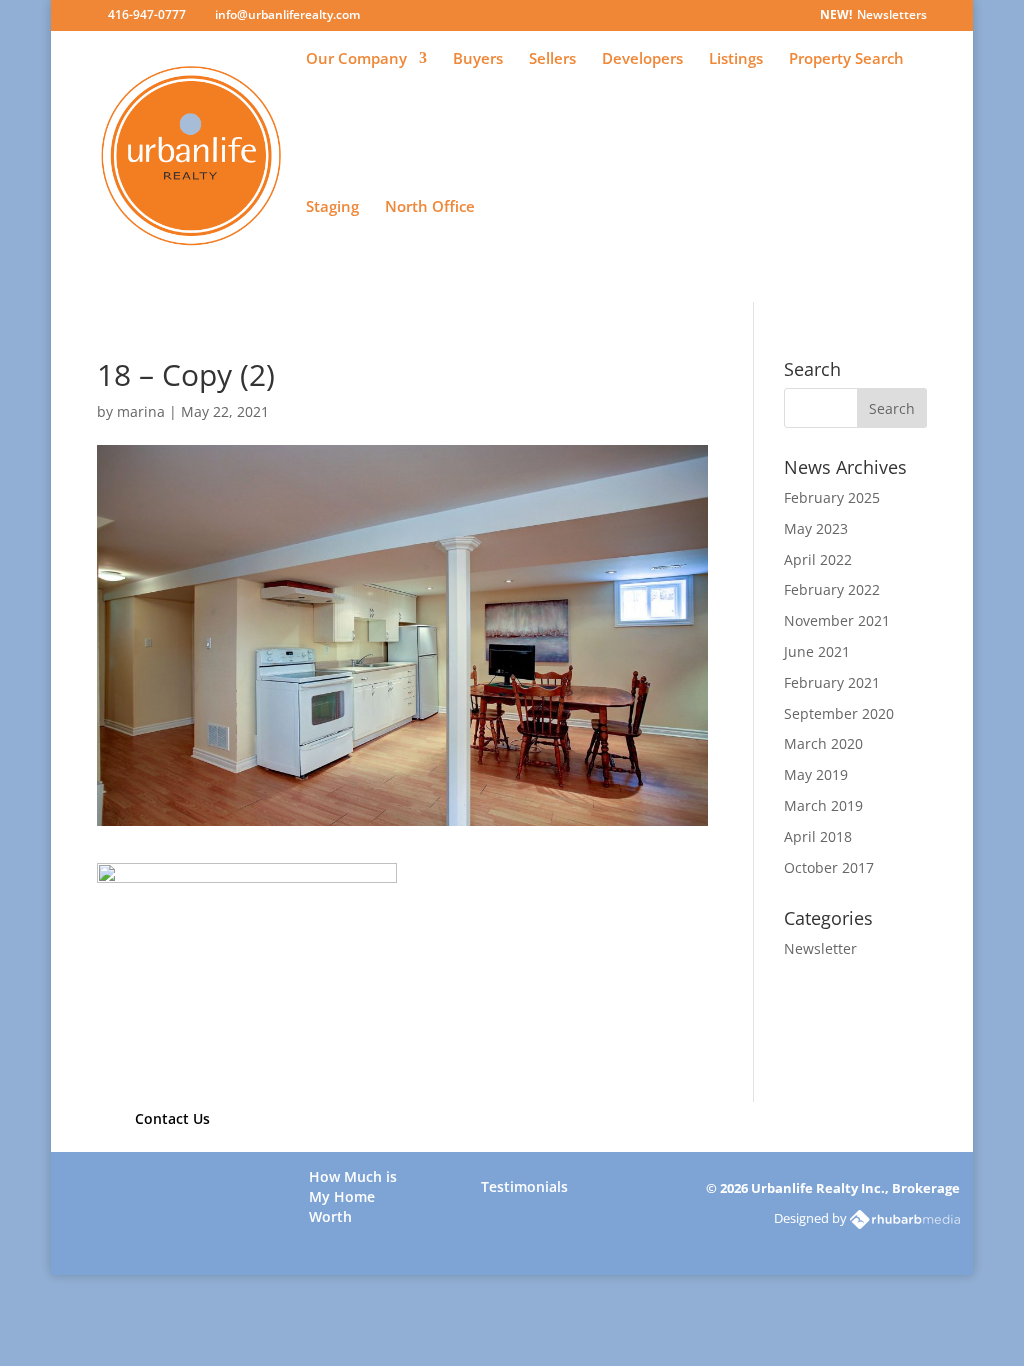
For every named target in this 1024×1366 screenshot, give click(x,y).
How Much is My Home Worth (353, 1187)
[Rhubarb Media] (905, 1218)
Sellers (552, 59)
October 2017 (829, 867)
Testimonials (524, 1186)
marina (141, 411)
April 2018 (818, 836)
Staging (332, 207)
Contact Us (172, 1118)
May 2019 (816, 774)
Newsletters (892, 16)
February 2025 (832, 497)
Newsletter (820, 948)
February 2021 (832, 682)
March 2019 (823, 805)
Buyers (478, 59)
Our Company (356, 59)
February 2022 (832, 589)
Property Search (846, 59)
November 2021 (837, 620)
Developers (642, 59)
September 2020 (839, 713)
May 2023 (816, 528)
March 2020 (823, 743)
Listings (736, 59)
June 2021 (817, 651)
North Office (430, 207)
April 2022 (818, 559)
